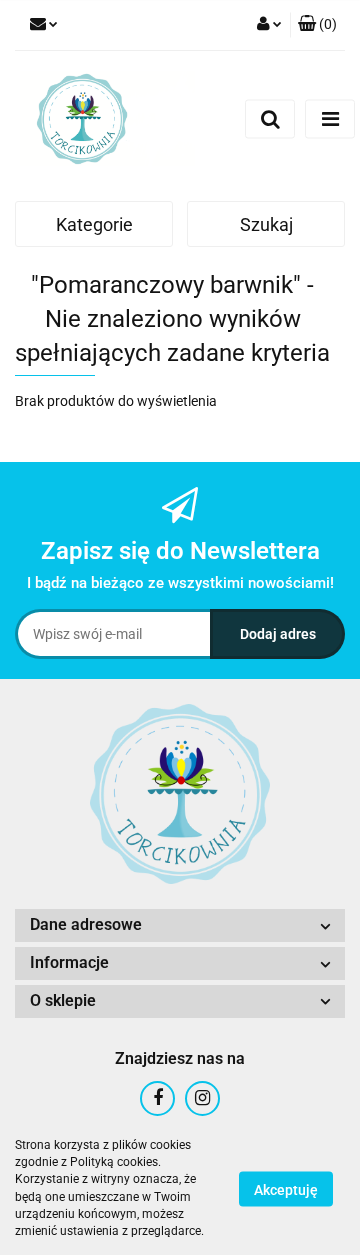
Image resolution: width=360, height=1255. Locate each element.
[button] (180, 925)
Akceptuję (286, 1189)
